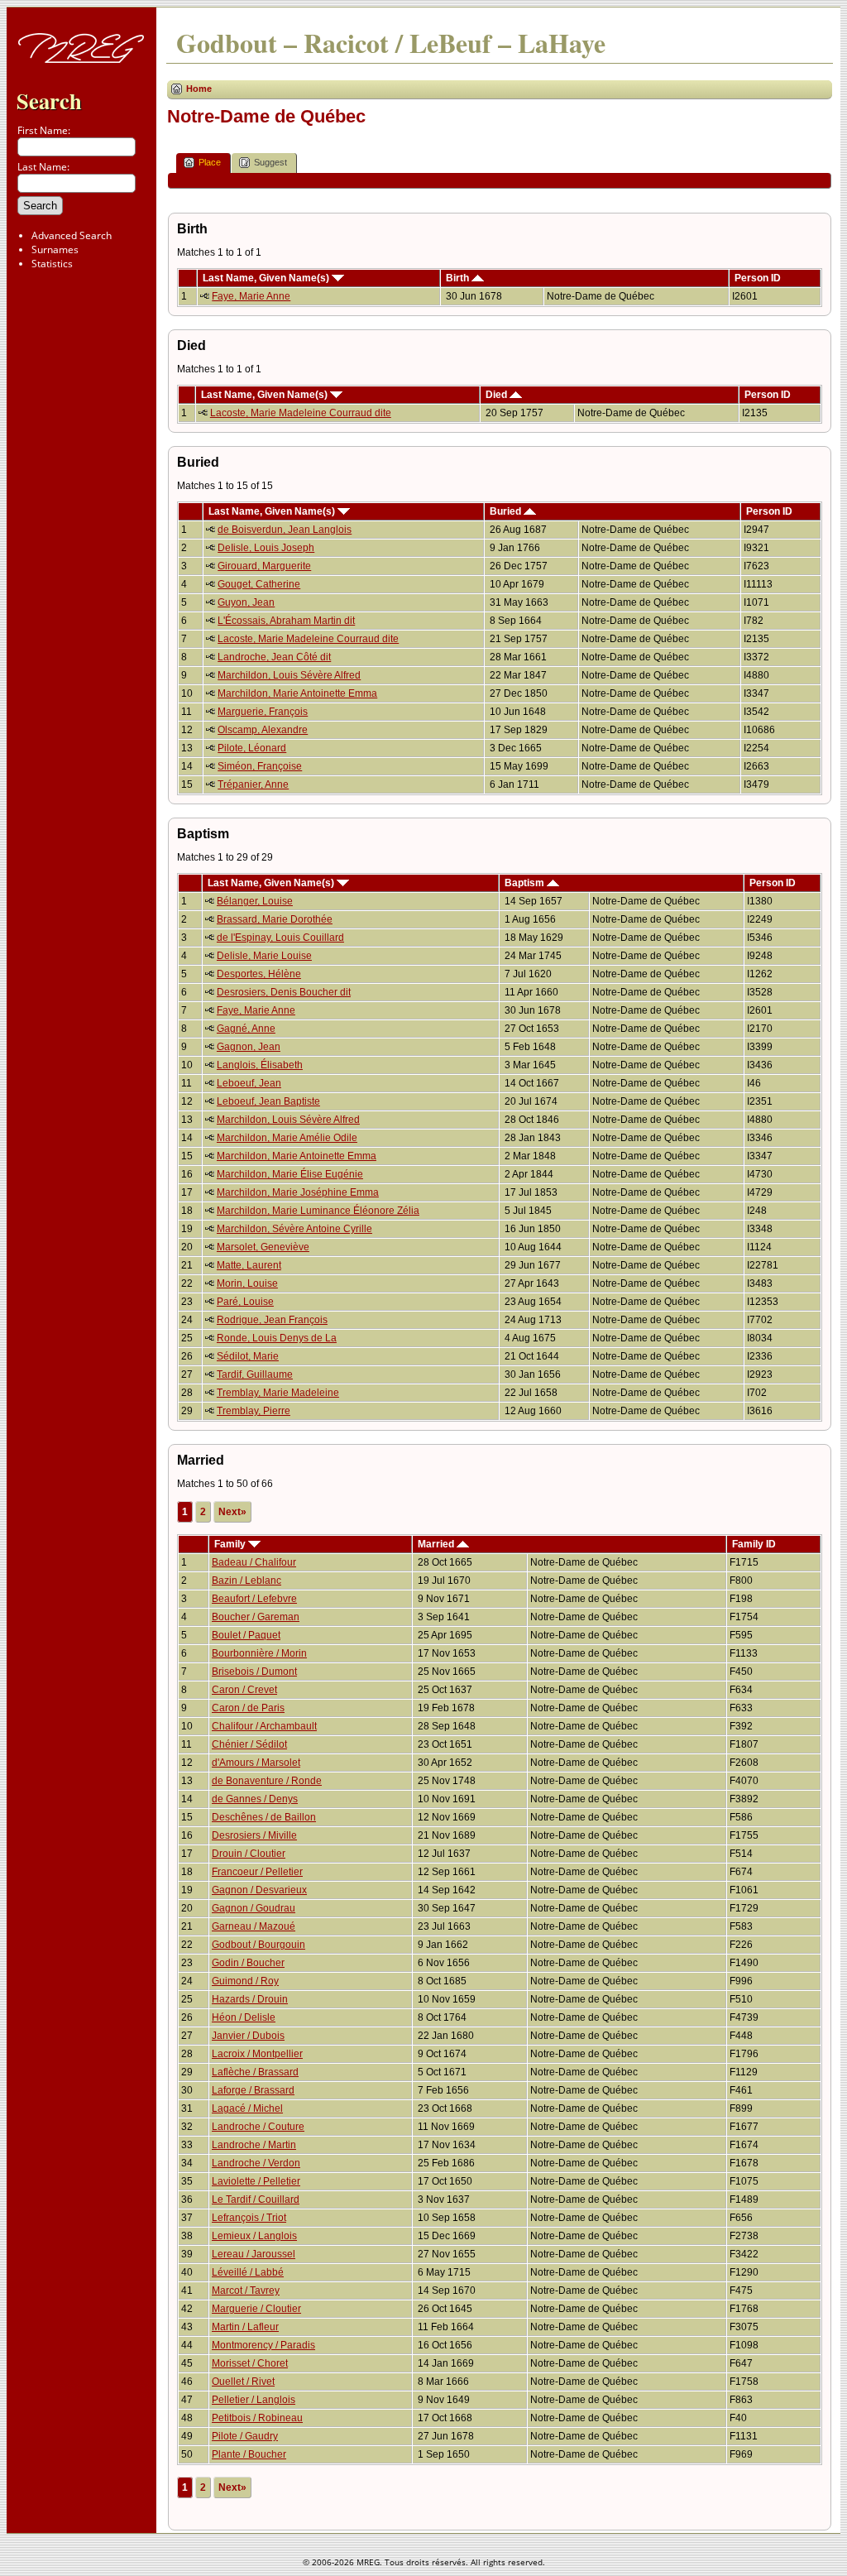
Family (231, 1544)
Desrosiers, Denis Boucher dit (284, 992)
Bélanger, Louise (255, 901)
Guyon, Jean (246, 602)
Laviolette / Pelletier (256, 2181)
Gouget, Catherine (259, 584)
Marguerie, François (263, 712)
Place (210, 162)
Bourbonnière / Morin (259, 1653)
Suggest (270, 162)
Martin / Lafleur (245, 2327)
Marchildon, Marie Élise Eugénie (290, 1174)
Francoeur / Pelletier (257, 1872)
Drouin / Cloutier (249, 1854)
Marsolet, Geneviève (263, 1247)
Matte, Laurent (249, 1265)
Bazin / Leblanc (246, 1581)
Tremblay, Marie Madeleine (278, 1393)
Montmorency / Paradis (263, 2345)
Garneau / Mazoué (254, 1926)
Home (199, 89)
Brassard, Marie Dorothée (275, 919)
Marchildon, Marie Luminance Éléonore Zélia (318, 1211)
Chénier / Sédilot (249, 1744)
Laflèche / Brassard (255, 2072)
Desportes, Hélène (259, 974)
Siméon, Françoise (260, 766)
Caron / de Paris (248, 1708)
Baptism (526, 883)
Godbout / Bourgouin (258, 1945)
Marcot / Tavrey (246, 2291)
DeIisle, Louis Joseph (266, 548)
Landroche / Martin (254, 2145)
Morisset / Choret (250, 2363)
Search (49, 101)
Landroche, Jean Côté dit (274, 657)
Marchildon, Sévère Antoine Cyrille (294, 1229)
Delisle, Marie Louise (264, 956)
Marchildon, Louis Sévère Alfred (289, 675)
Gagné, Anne (246, 1029)
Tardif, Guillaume (255, 1374)
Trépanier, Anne (253, 784)
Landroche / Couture (258, 2127)
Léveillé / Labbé (248, 2272)
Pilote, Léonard (252, 748)
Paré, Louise (245, 1302)
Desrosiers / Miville (254, 1835)
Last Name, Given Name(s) (267, 278)
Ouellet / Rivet (243, 2382)
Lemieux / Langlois (254, 2236)
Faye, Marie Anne (251, 296)
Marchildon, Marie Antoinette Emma (297, 693)
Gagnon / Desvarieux (259, 1890)
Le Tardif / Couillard (256, 2199)
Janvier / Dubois (248, 2036)
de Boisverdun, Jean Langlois (285, 530)
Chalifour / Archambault (264, 1726)
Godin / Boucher (248, 1963)
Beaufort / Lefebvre (254, 1599)
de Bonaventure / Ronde (267, 1781)
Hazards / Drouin (250, 1999)
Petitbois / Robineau (257, 2418)
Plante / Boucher (249, 2454)
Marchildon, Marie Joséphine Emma (298, 1192)
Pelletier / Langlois (254, 2400)
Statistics (52, 264)
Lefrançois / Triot (249, 2218)
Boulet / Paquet (246, 1635)
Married (437, 1544)
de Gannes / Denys (255, 1799)
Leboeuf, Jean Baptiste (268, 1101)
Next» (232, 1512)
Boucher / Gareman (256, 1617)
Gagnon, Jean (249, 1047)
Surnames (55, 249)
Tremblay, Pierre (254, 1411)
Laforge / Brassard (253, 2090)
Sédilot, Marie (248, 1356)
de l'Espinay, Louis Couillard (280, 938)
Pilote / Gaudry (245, 2436)
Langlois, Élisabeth (260, 1065)
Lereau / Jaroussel (254, 2254)
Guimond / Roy (245, 1981)
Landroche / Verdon (256, 2163)
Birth (459, 278)
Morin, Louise (247, 1283)
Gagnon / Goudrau (254, 1908)
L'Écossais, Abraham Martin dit (286, 621)
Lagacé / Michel (247, 2108)
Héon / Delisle (244, 2017)
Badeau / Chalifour (254, 1562)
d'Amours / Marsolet (256, 1763)
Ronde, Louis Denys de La (277, 1338)
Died (498, 395)
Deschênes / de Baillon (264, 1817)
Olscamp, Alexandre (263, 730)
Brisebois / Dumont (254, 1672)
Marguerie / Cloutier (256, 2309)
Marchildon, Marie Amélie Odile (287, 1138)
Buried (507, 511)
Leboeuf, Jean (249, 1083)
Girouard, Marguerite (264, 566)
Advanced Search (72, 235)
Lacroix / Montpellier (257, 2054)
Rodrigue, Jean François (272, 1320)
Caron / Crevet (244, 1690)
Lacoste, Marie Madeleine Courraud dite (301, 413)
